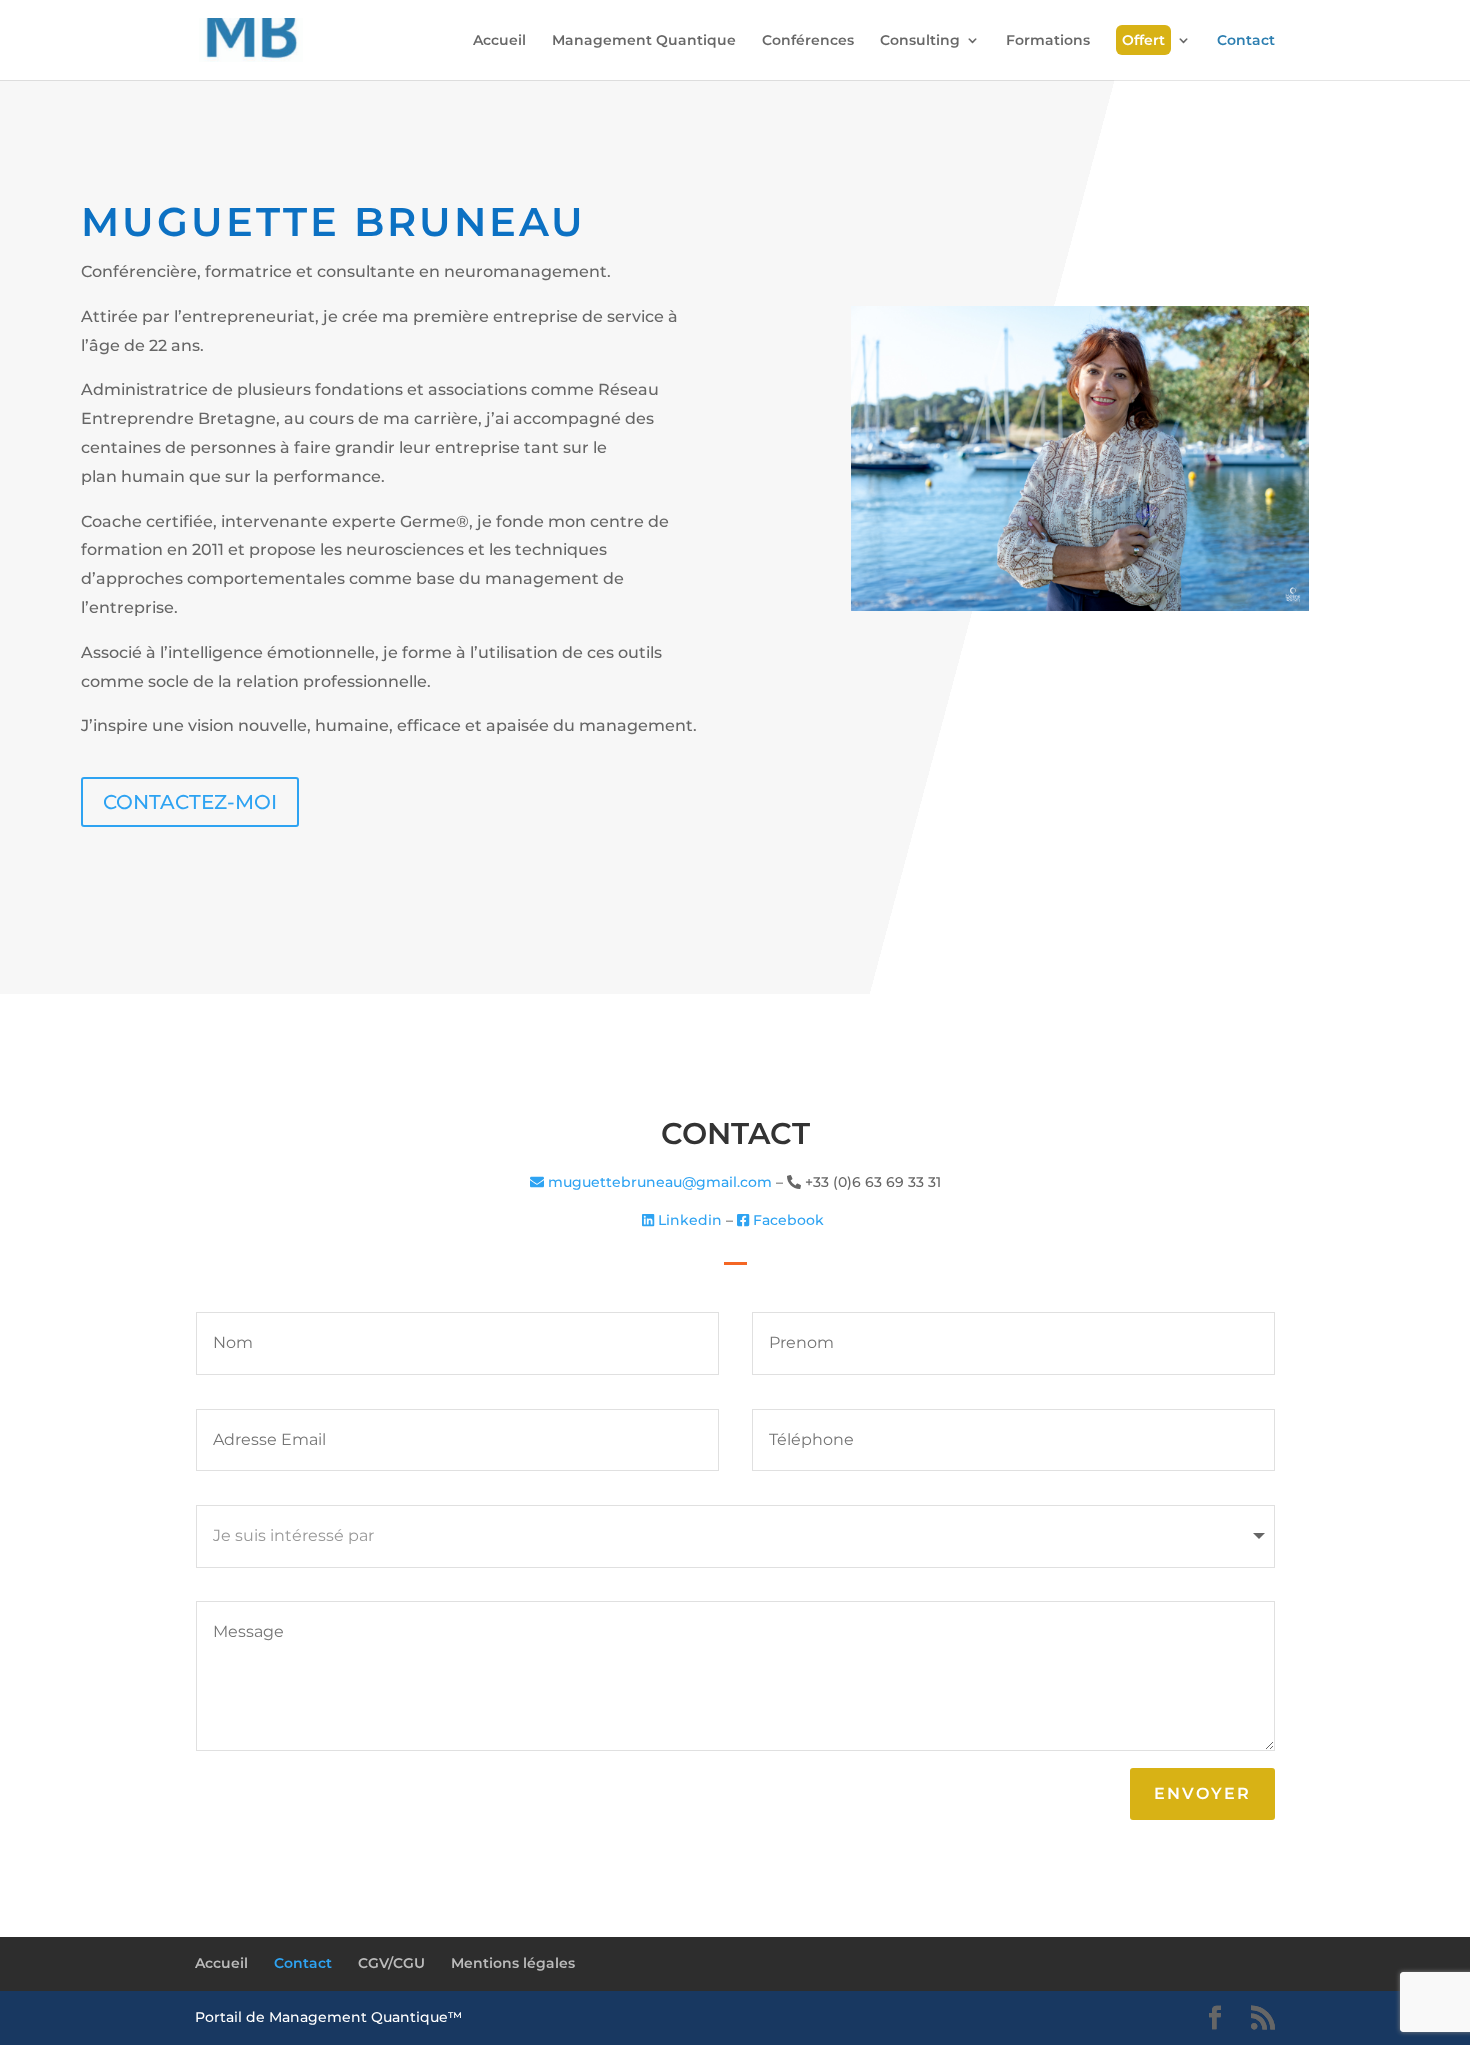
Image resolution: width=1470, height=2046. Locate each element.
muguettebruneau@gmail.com (658, 1182)
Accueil (499, 41)
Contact (1246, 41)
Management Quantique (644, 41)
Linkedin (688, 1220)
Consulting (920, 41)
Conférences (808, 41)
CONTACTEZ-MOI (190, 802)
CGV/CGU (391, 1963)
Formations (1048, 41)
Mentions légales (513, 1963)
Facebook (788, 1220)
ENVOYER (1202, 1793)
